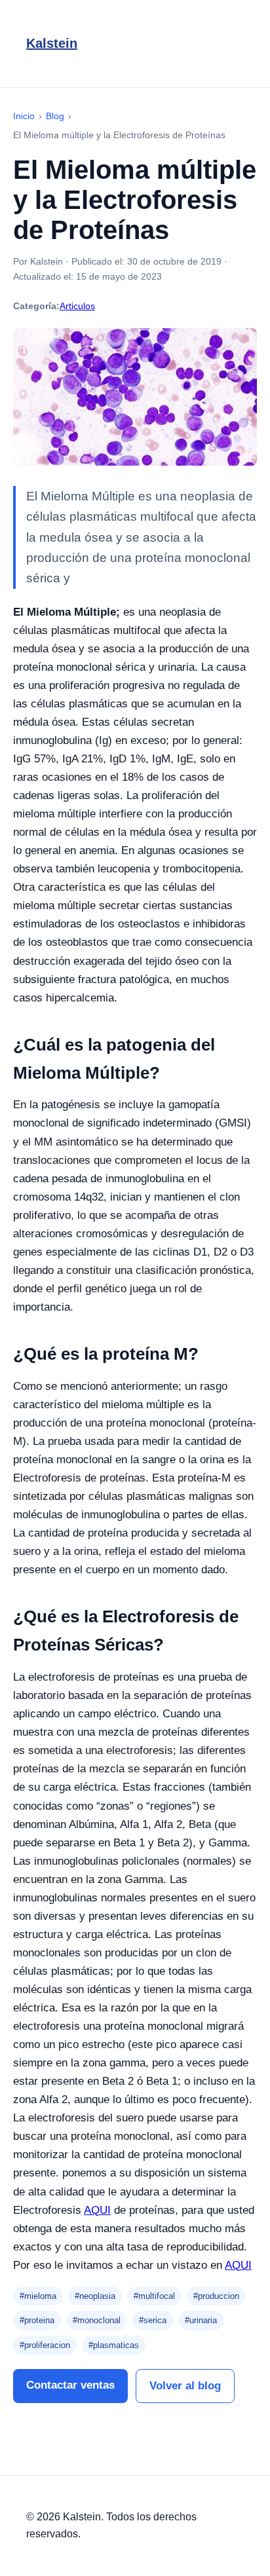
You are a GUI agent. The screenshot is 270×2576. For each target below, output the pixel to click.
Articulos (77, 306)
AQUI (97, 2210)
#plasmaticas (114, 2345)
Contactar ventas (70, 2385)
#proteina (37, 2320)
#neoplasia (95, 2296)
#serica (153, 2320)
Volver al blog (185, 2386)
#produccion (216, 2296)
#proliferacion (45, 2345)
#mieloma (38, 2296)
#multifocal (154, 2296)
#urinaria (201, 2320)
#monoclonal (97, 2320)
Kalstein (52, 43)
